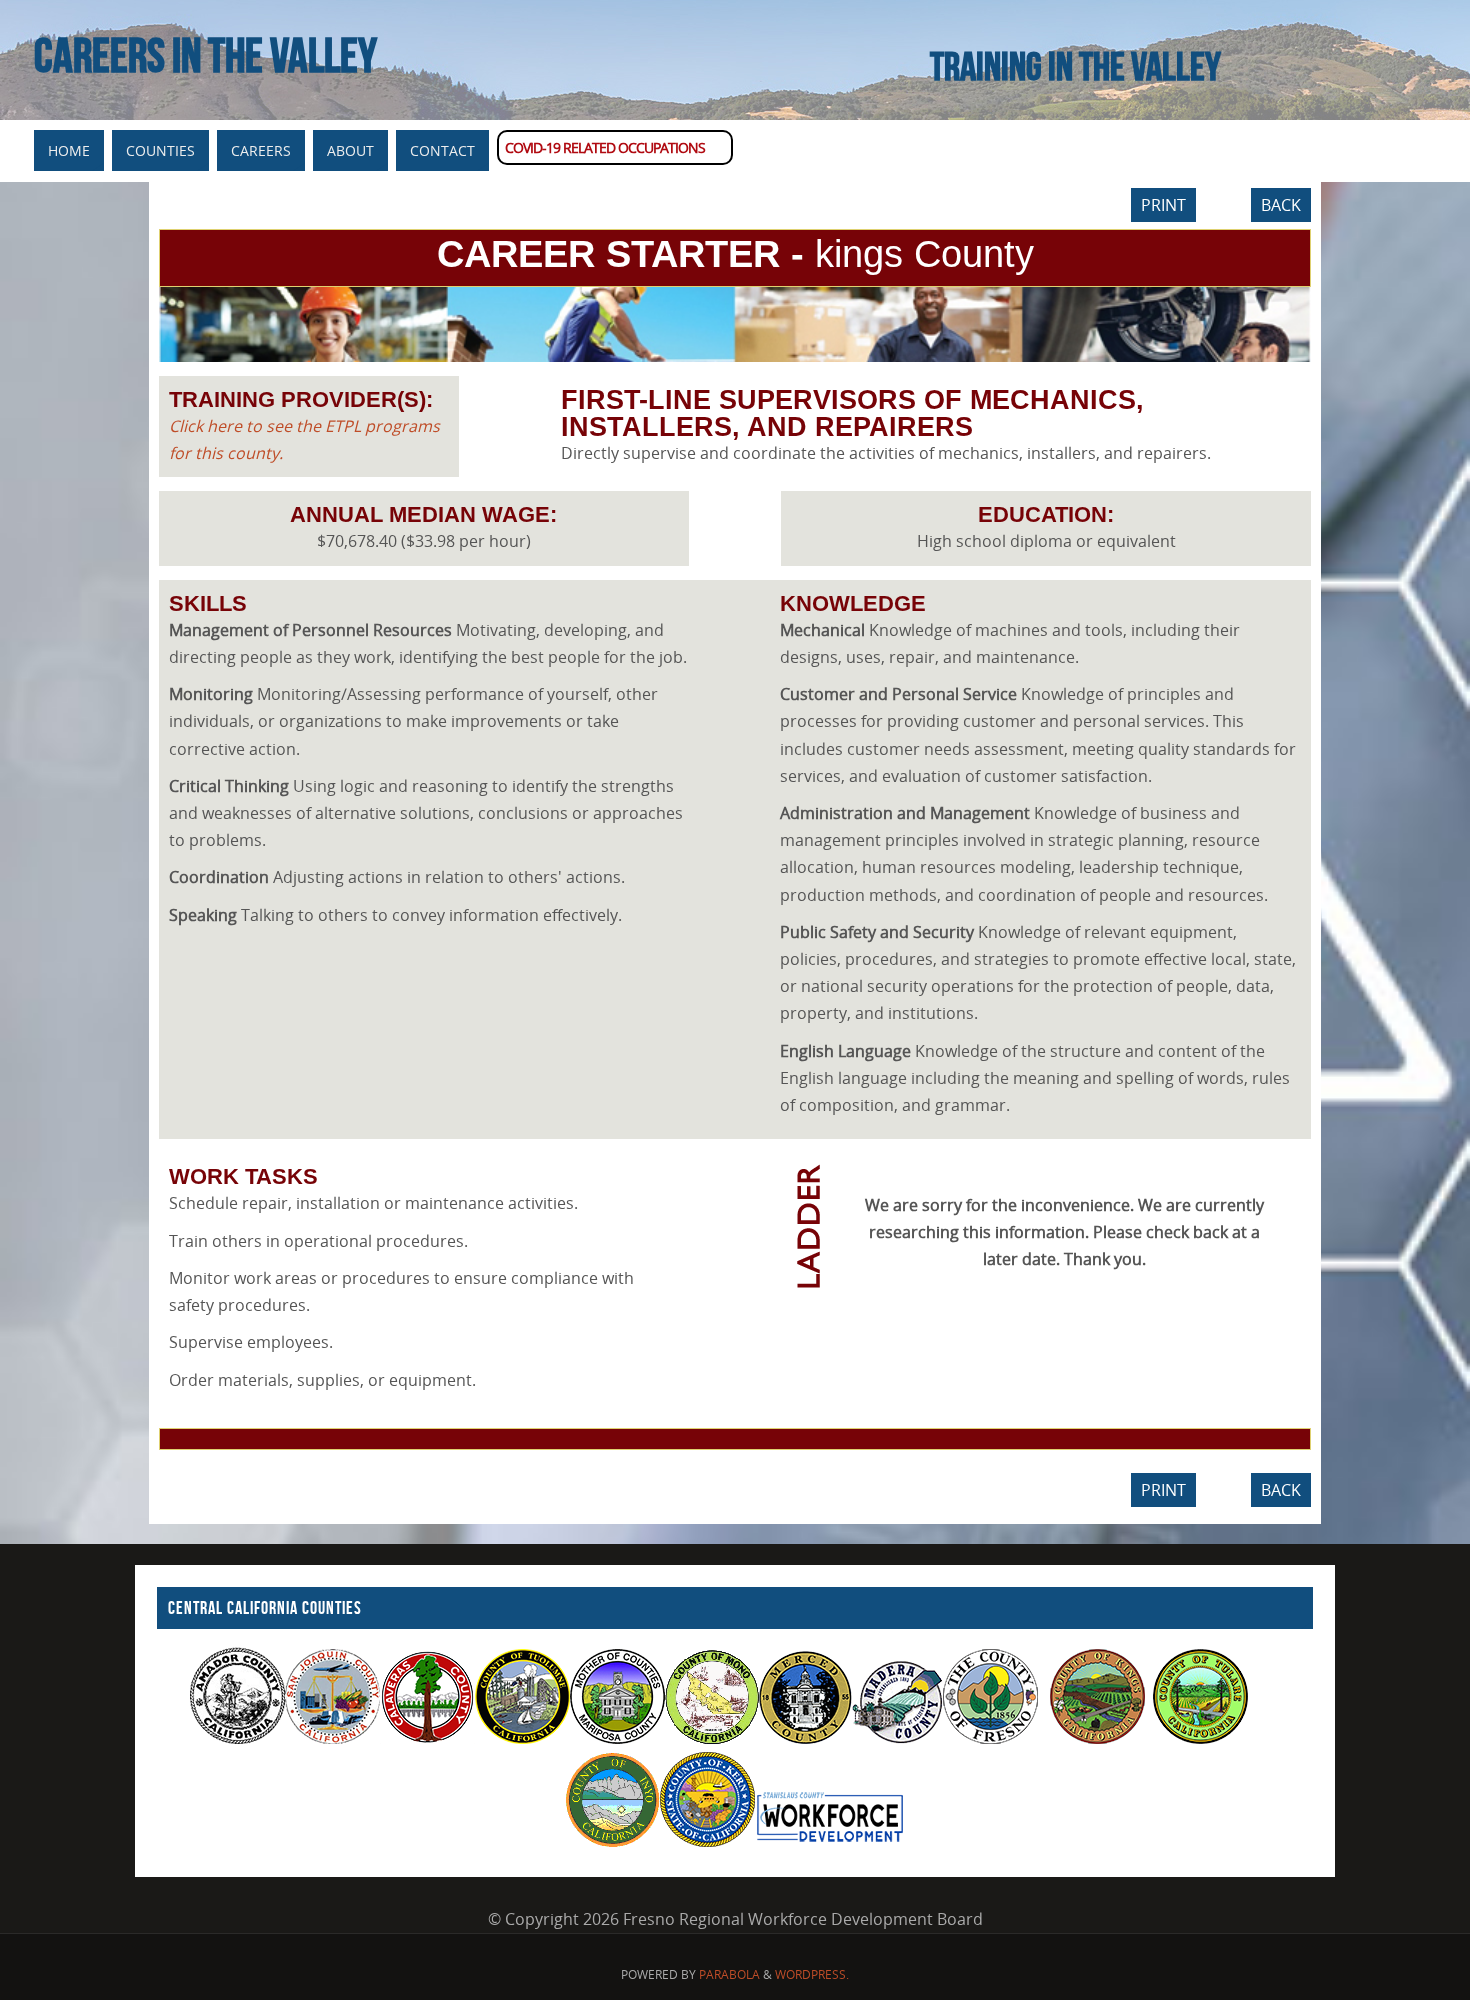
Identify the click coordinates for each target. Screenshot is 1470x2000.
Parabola (729, 1974)
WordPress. (812, 1974)
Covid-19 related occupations (605, 147)
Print (1163, 205)
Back (1281, 205)
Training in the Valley (1075, 66)
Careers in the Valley (205, 56)
